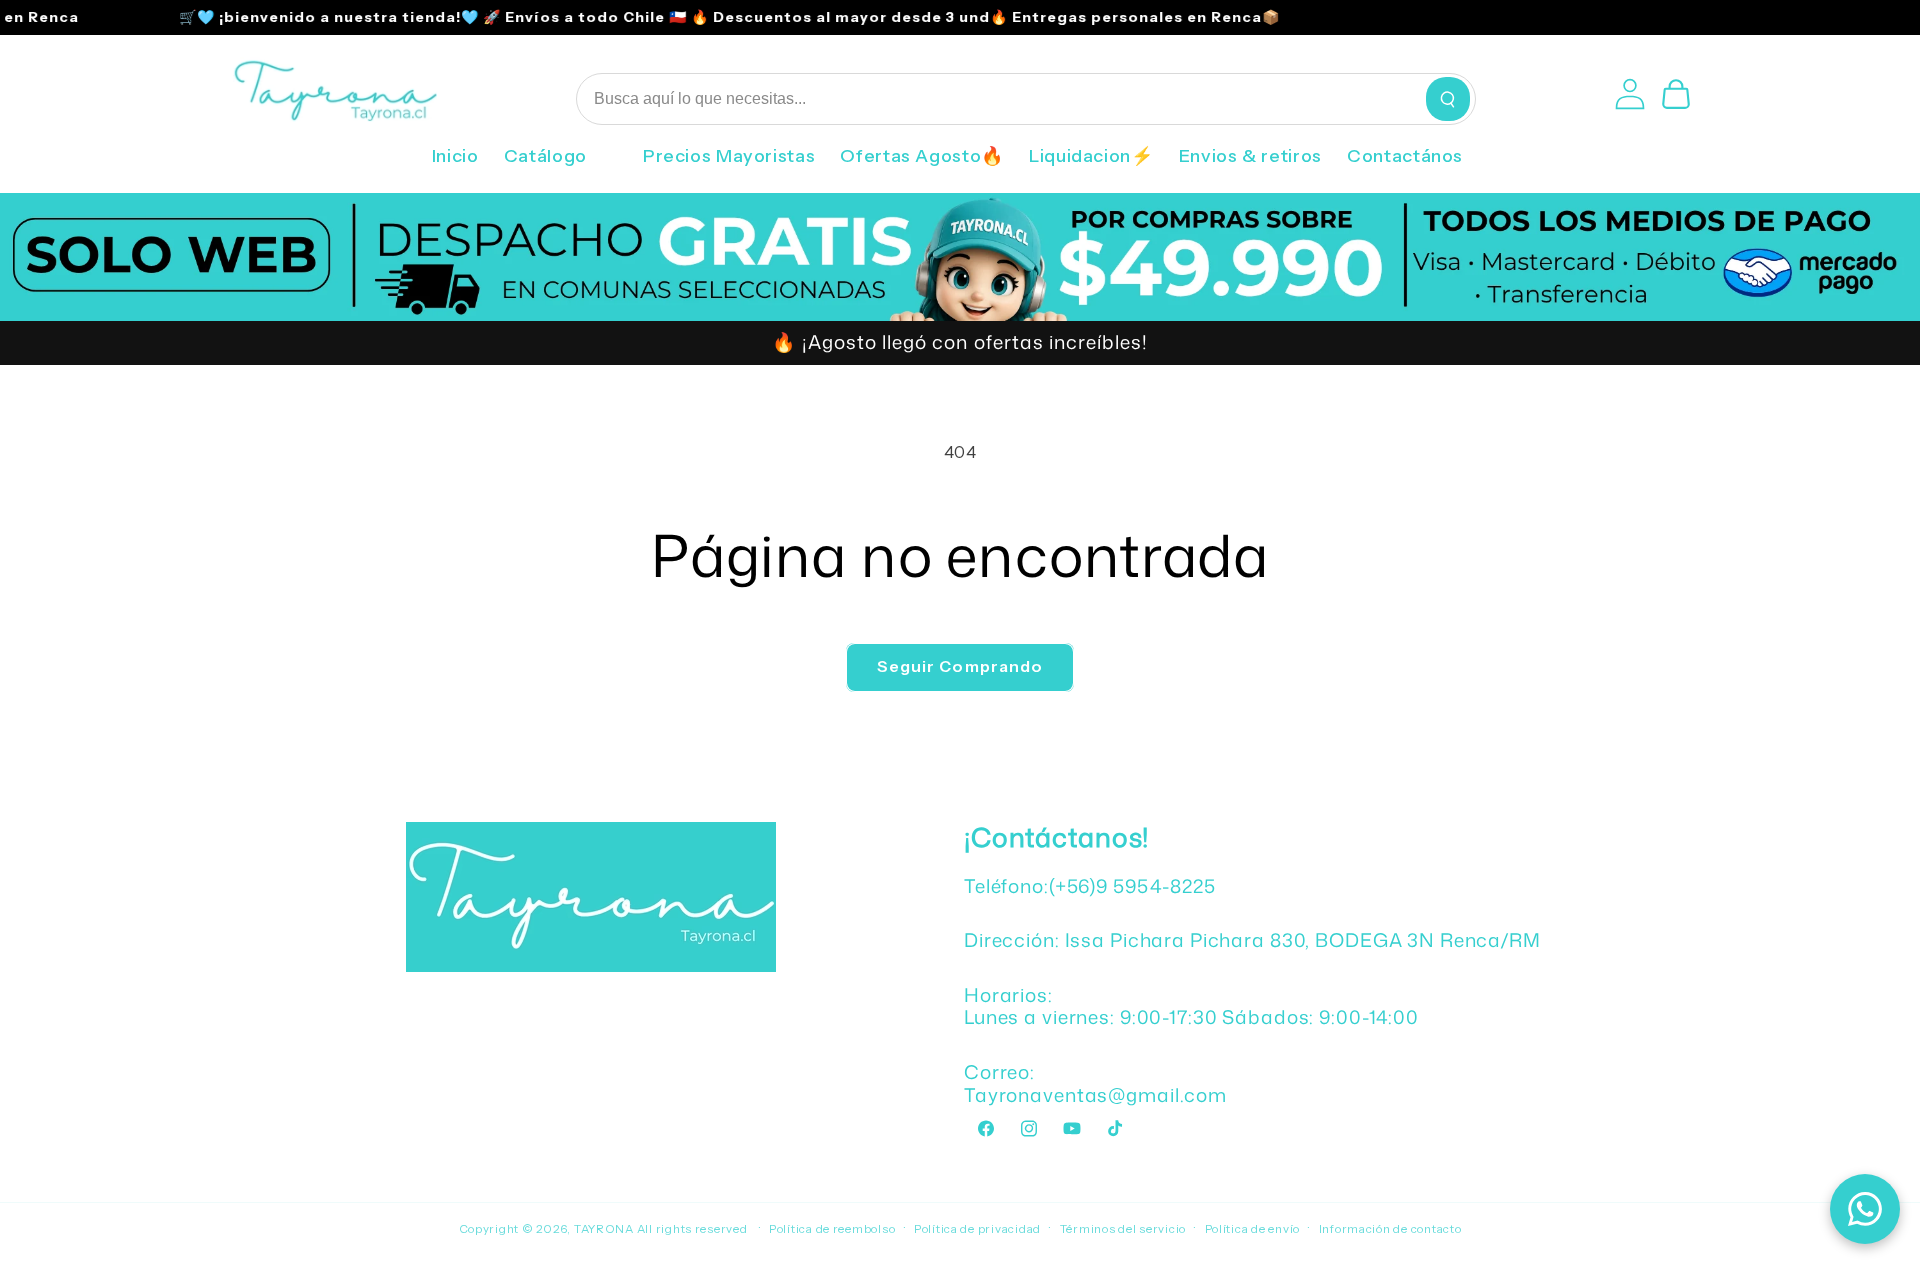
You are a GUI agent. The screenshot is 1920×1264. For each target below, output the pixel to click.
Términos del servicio (1123, 1229)
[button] (560, 163)
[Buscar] (1448, 99)
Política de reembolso (832, 1229)
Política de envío (1253, 1229)
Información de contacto (1390, 1229)
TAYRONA (605, 1229)
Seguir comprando (960, 666)
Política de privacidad (977, 1229)
